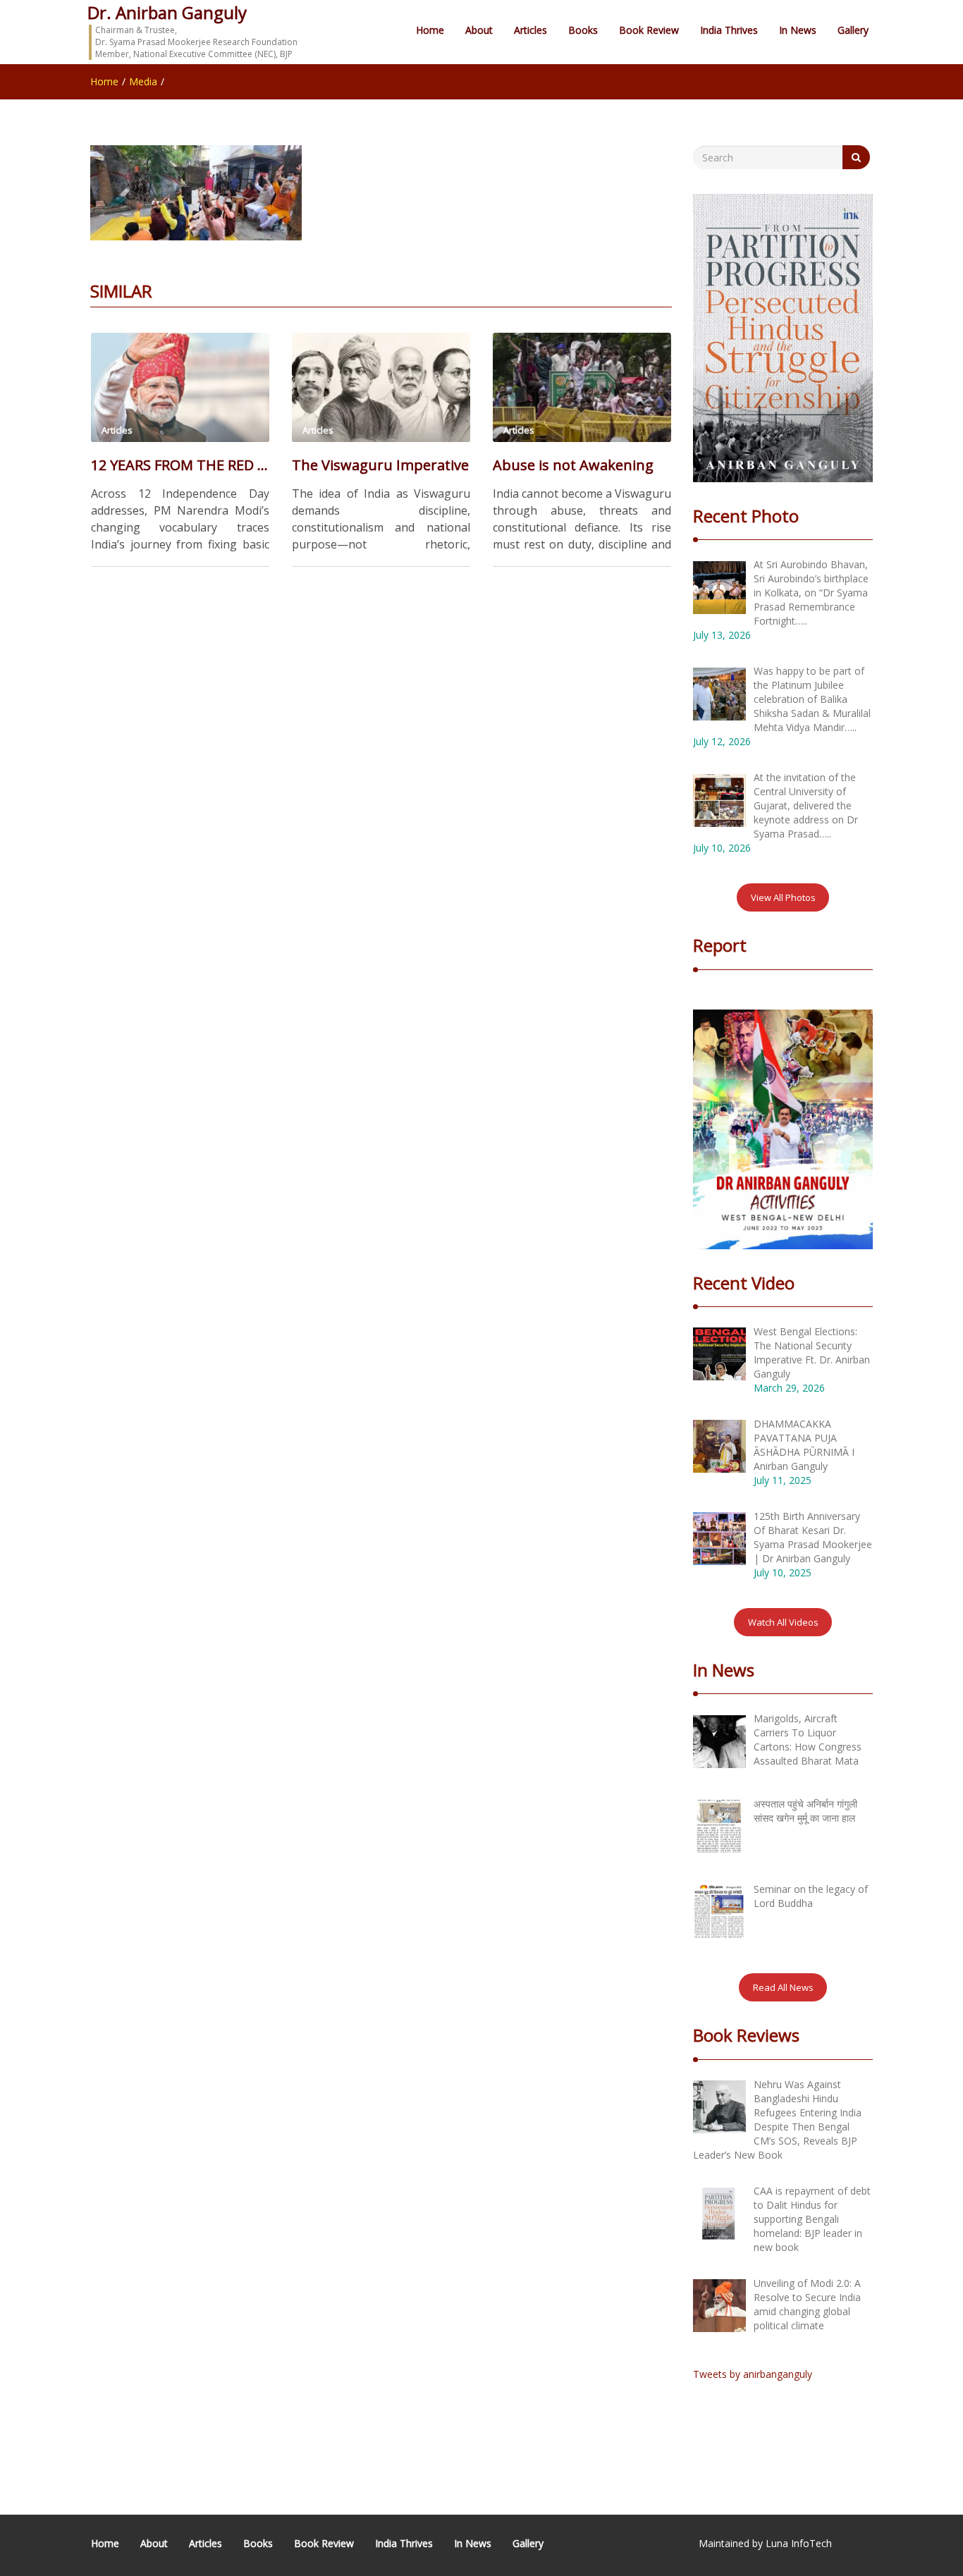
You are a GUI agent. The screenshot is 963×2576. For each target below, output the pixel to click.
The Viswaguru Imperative (380, 465)
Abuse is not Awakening (573, 465)
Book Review (649, 30)
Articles (530, 30)
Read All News (783, 1987)
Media (143, 81)
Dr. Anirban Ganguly (167, 12)
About (479, 30)
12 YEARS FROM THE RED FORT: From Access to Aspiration (180, 465)
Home (430, 30)
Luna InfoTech (799, 2543)
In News (798, 30)
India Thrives (729, 30)
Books (583, 30)
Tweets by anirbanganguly (753, 2374)
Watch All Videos (783, 1622)
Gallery (853, 30)
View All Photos (783, 897)
